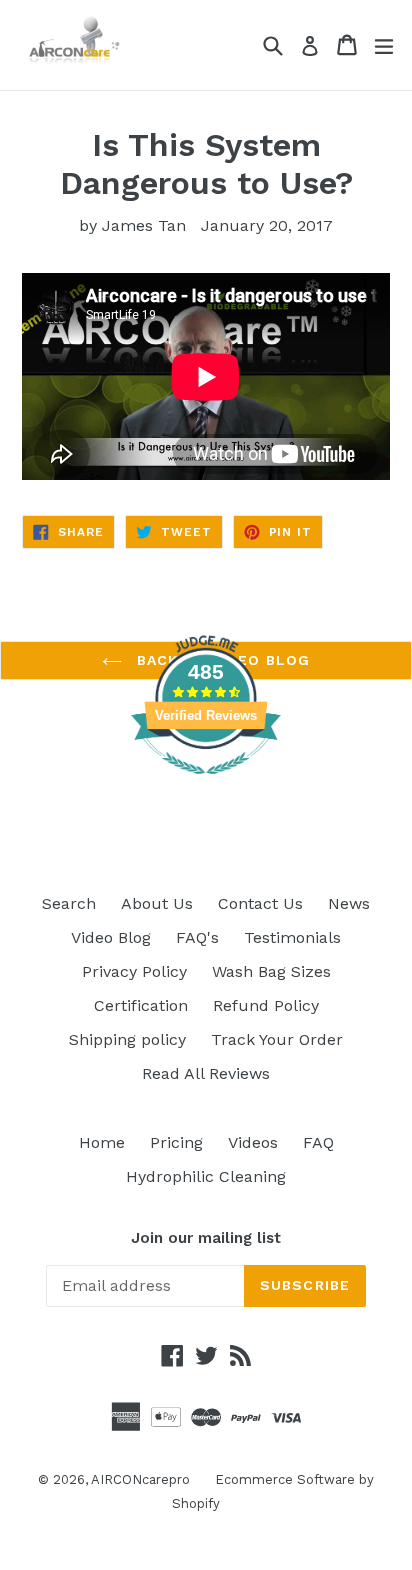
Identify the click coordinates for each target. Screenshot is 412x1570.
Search (69, 903)
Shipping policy (127, 1039)
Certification (141, 1005)
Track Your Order (277, 1039)
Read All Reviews (206, 1073)
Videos (253, 1142)
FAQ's (197, 937)
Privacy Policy (134, 971)
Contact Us (260, 903)
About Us (157, 903)
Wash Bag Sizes (271, 971)
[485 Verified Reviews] (206, 784)
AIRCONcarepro (140, 1479)
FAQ (318, 1142)
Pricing (176, 1142)
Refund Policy (266, 1005)
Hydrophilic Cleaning (206, 1176)
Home (102, 1142)
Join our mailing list (206, 1238)
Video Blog (111, 937)
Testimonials (292, 937)
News (349, 903)
